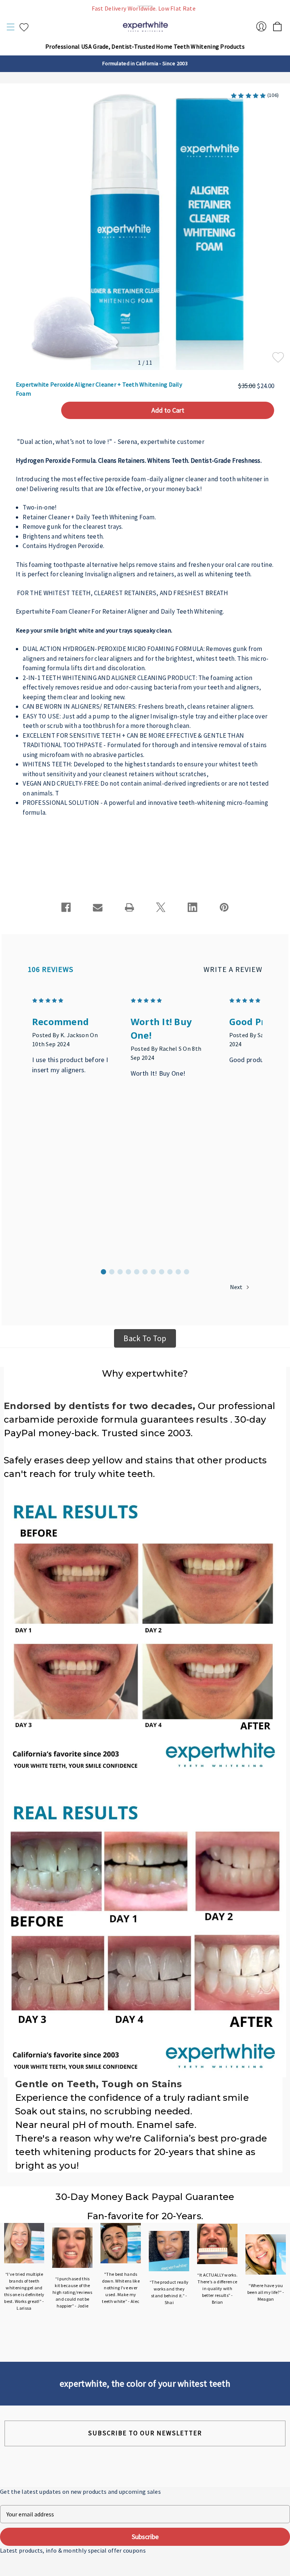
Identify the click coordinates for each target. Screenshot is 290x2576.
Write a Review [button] (233, 969)
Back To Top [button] (145, 1338)
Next (237, 1287)
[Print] (130, 907)
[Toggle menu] (11, 27)
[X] (161, 907)
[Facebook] (66, 907)
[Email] (98, 907)
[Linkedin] (193, 907)
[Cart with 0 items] (277, 24)
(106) (273, 95)
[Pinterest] (224, 907)
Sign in (261, 26)
